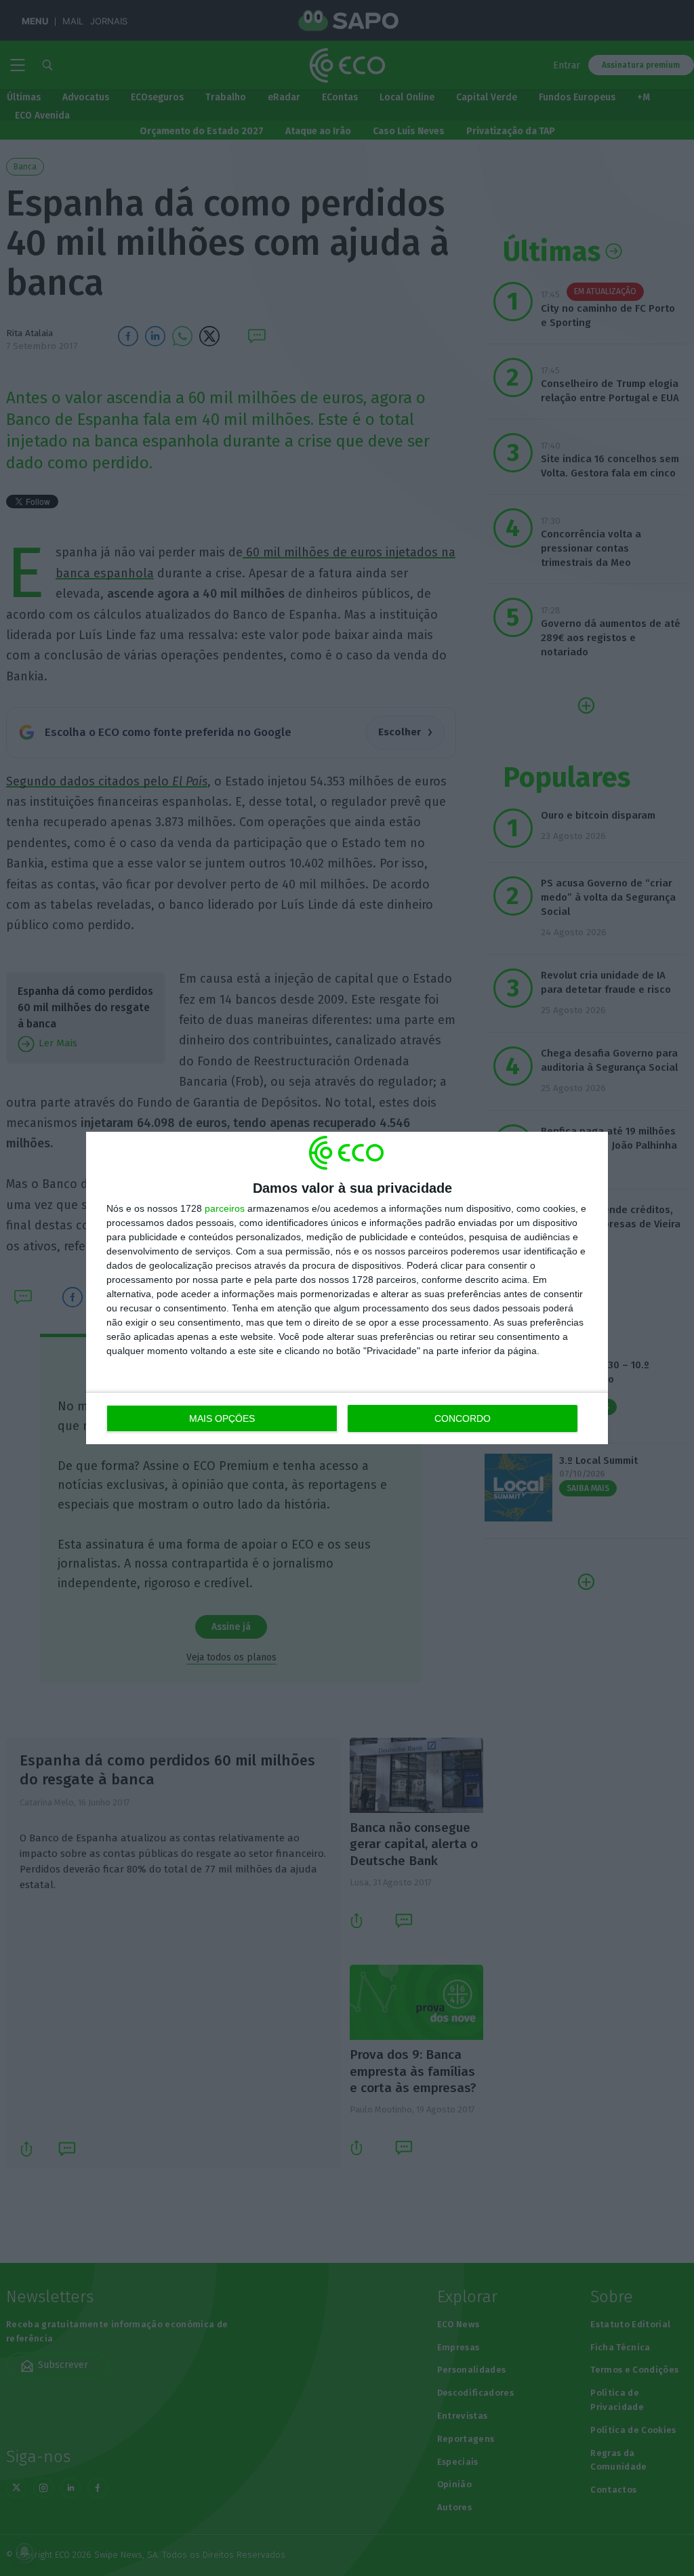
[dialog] (347, 1288)
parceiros (225, 1208)
